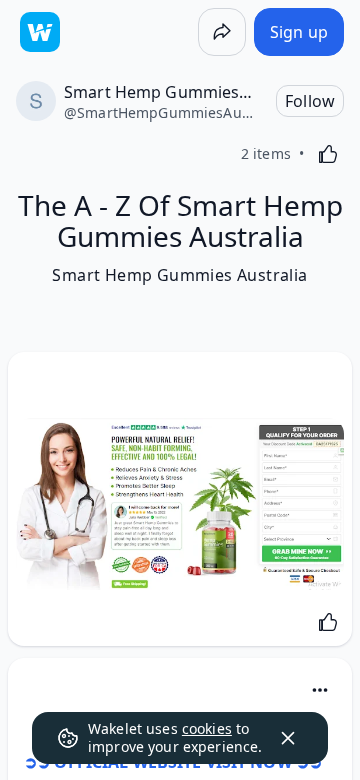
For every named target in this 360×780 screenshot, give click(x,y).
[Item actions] (320, 690)
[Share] (222, 32)
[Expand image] (180, 504)
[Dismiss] (288, 738)
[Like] (328, 154)
